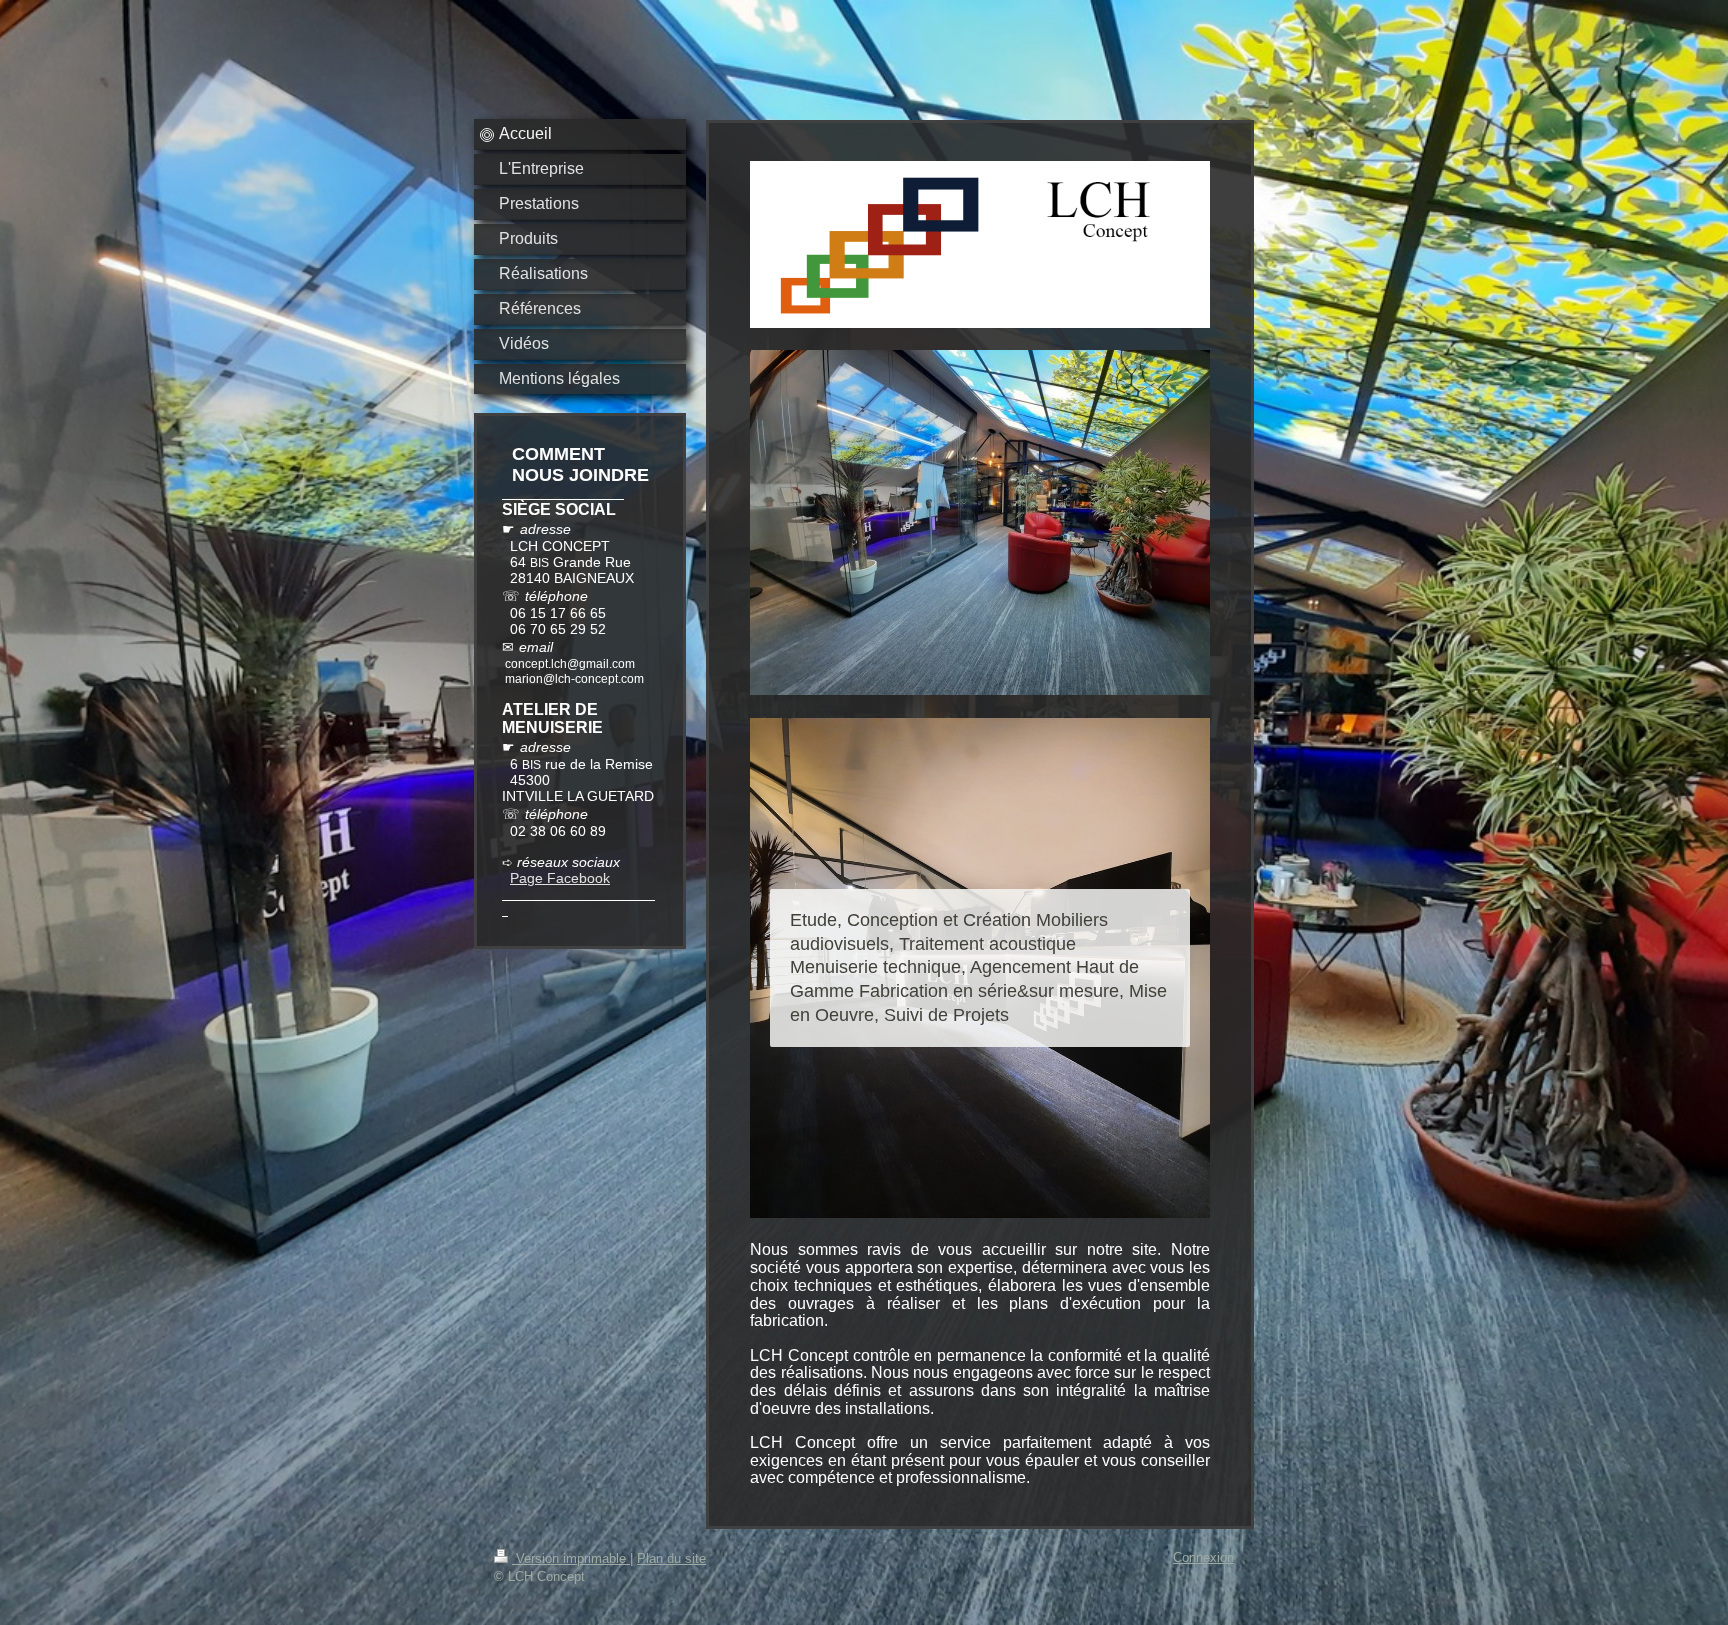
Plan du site (671, 1558)
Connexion (1203, 1557)
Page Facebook (560, 878)
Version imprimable (571, 1558)
